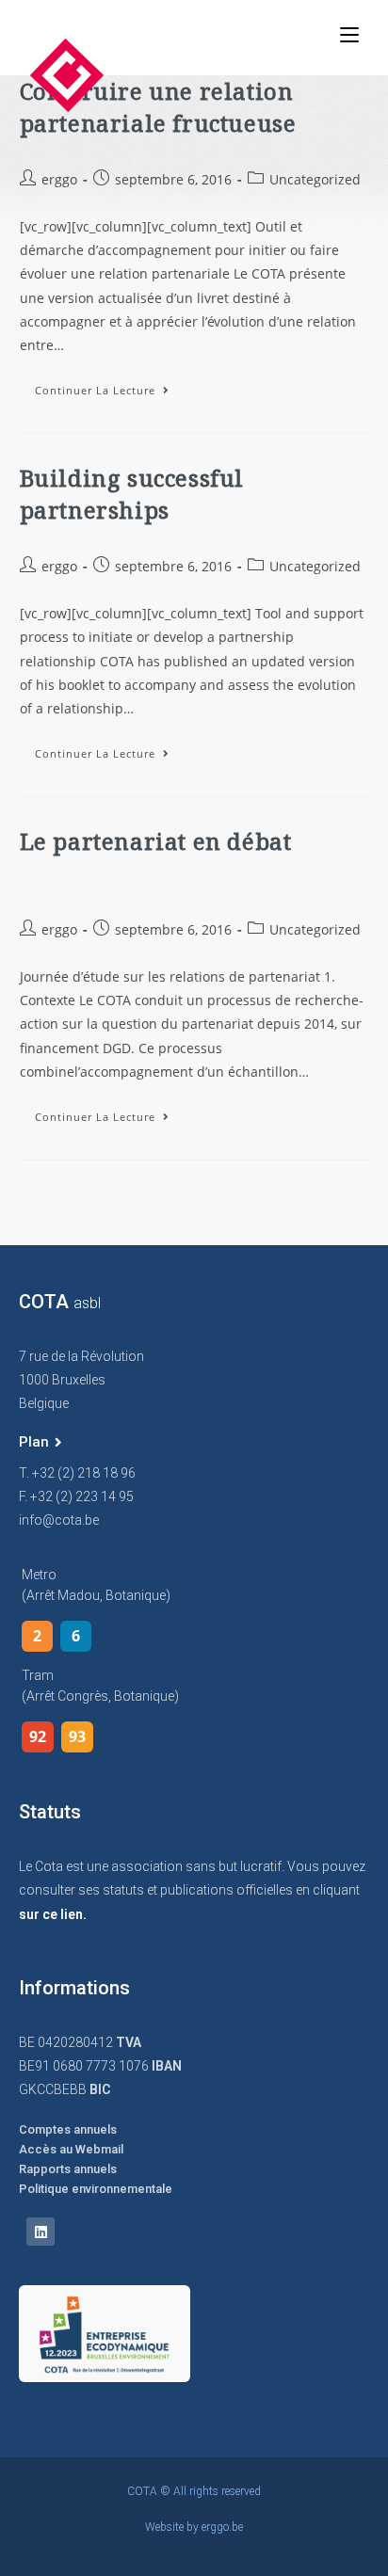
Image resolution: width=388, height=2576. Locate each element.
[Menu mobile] (349, 35)
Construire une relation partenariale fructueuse (158, 107)
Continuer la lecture (110, 386)
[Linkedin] (40, 2232)
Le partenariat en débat (156, 841)
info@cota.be (59, 1520)
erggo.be (222, 2527)
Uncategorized (315, 179)
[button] (40, 1443)
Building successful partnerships (132, 494)
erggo (59, 179)
